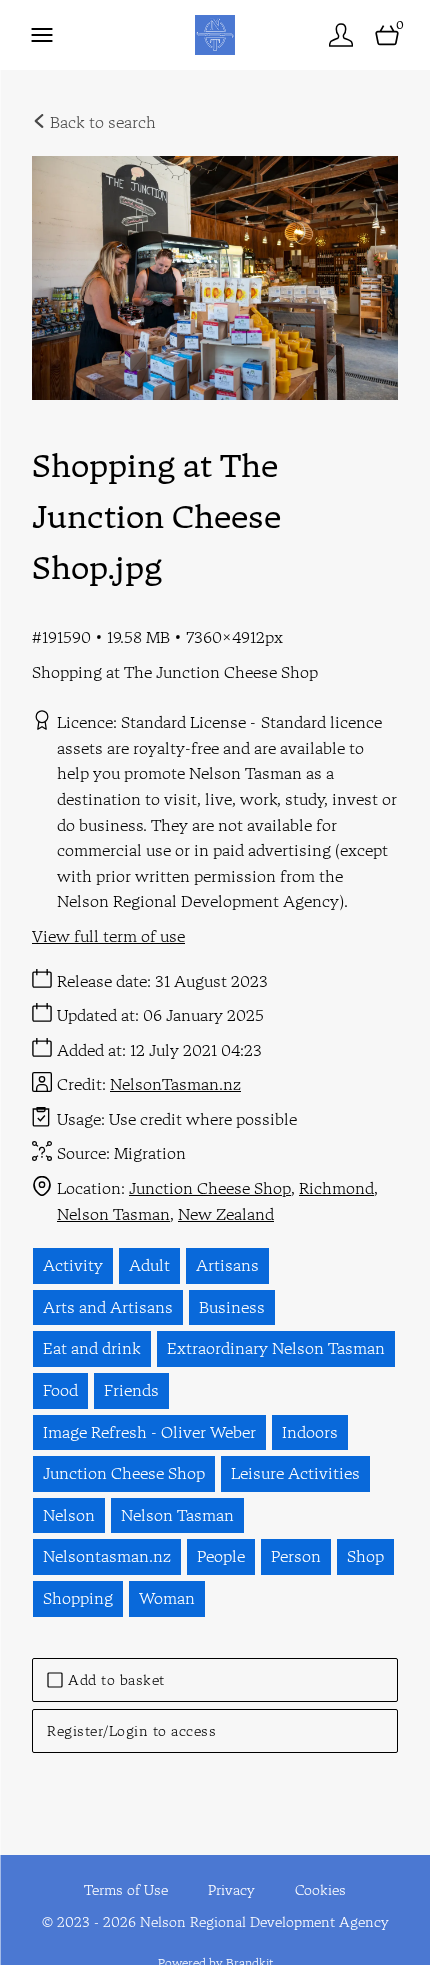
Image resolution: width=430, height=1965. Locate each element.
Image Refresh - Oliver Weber (149, 1432)
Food (60, 1390)
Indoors (310, 1432)
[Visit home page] (214, 34)
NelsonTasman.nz (175, 1084)
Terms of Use (126, 1890)
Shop (365, 1556)
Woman (167, 1598)
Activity (73, 1265)
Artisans (227, 1265)
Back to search (101, 122)
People (221, 1556)
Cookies (320, 1890)
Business (232, 1307)
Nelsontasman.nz (107, 1556)
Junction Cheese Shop (210, 1188)
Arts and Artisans (108, 1307)
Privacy (231, 1890)
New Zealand (226, 1214)
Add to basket (116, 1680)
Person (296, 1556)
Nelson (69, 1515)
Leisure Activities (295, 1473)
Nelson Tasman (113, 1214)
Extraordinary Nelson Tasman (276, 1348)
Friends (131, 1390)
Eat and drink (92, 1348)
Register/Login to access (131, 1731)
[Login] (341, 34)
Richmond (336, 1188)
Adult (149, 1265)
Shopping (78, 1598)
